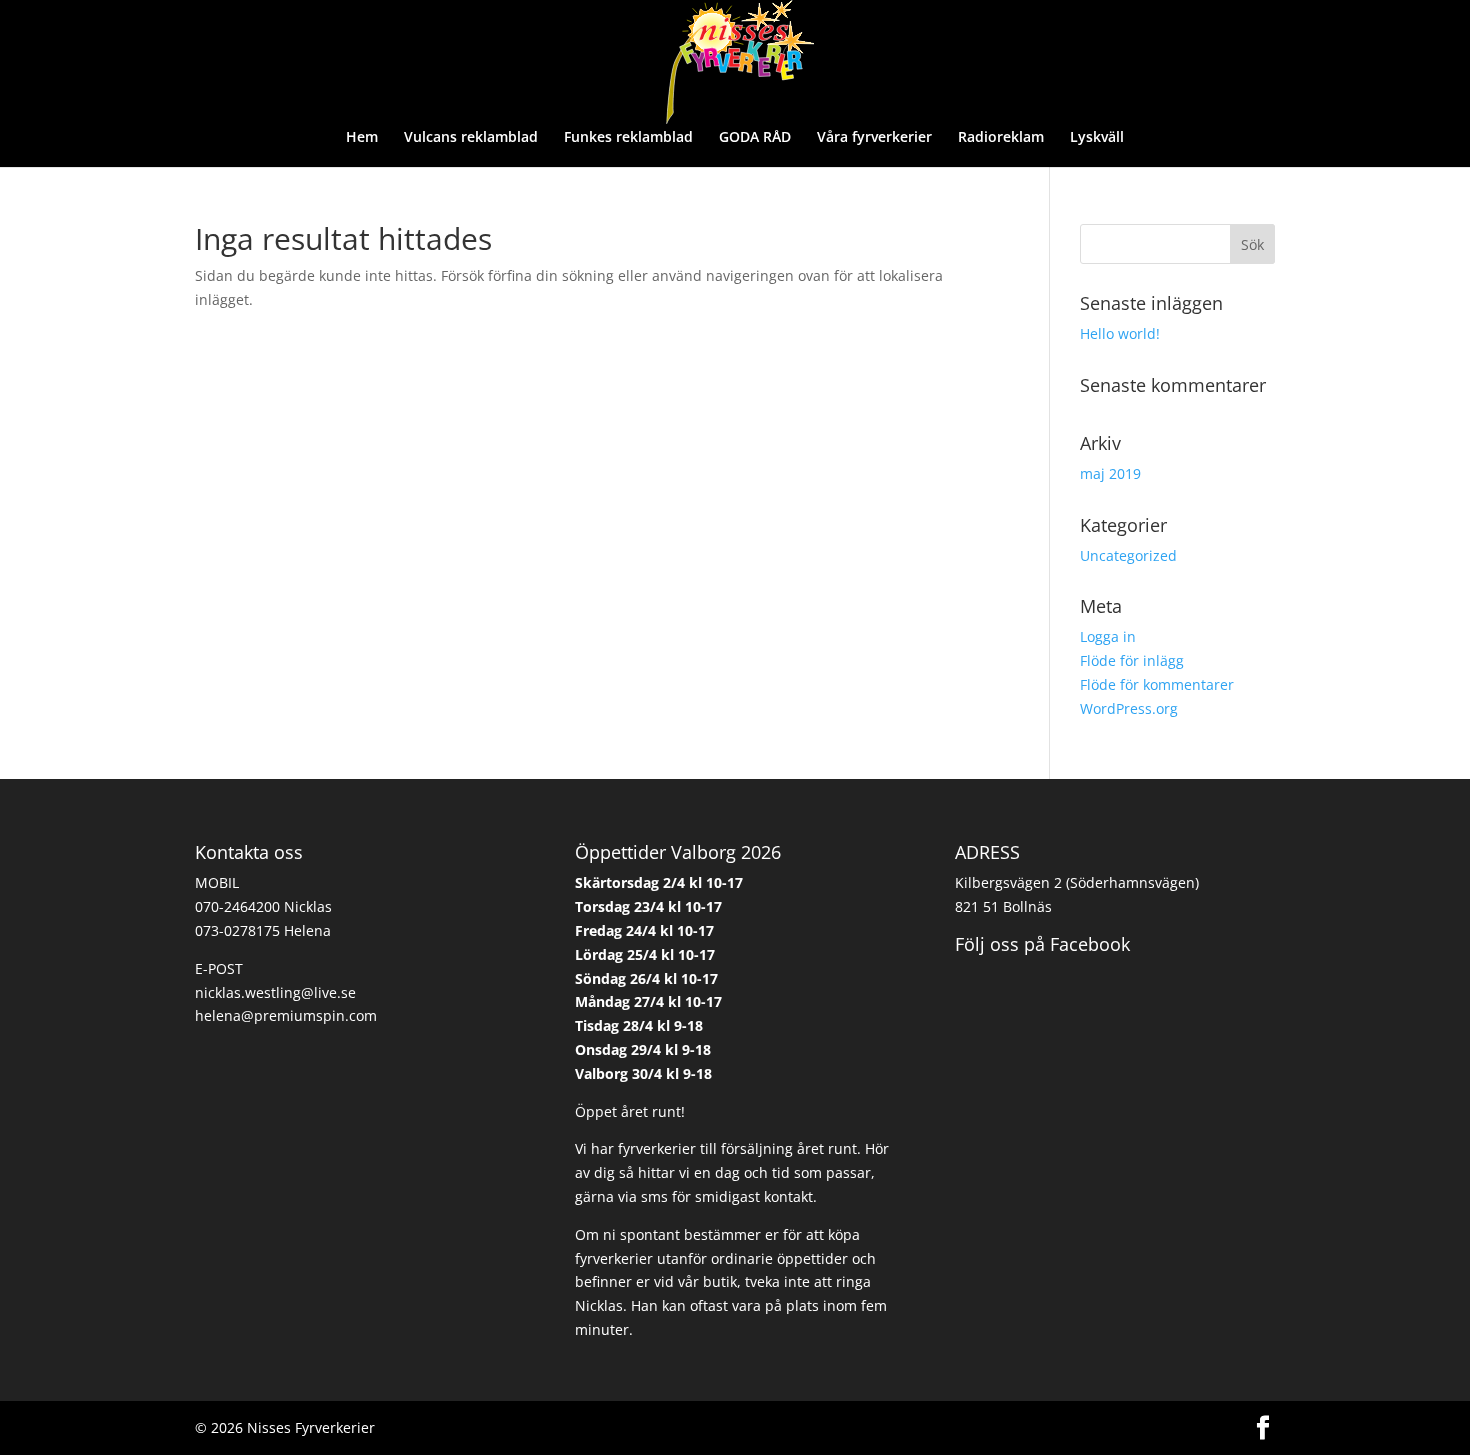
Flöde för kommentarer (1157, 684)
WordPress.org (1129, 708)
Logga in (1108, 636)
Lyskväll (1097, 138)
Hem (362, 138)
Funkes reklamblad (628, 138)
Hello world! (1120, 333)
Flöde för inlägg (1132, 660)
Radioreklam (1001, 138)
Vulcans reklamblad (471, 138)
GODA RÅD (755, 138)
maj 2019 (1110, 473)
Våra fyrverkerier (874, 138)
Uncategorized (1128, 555)
